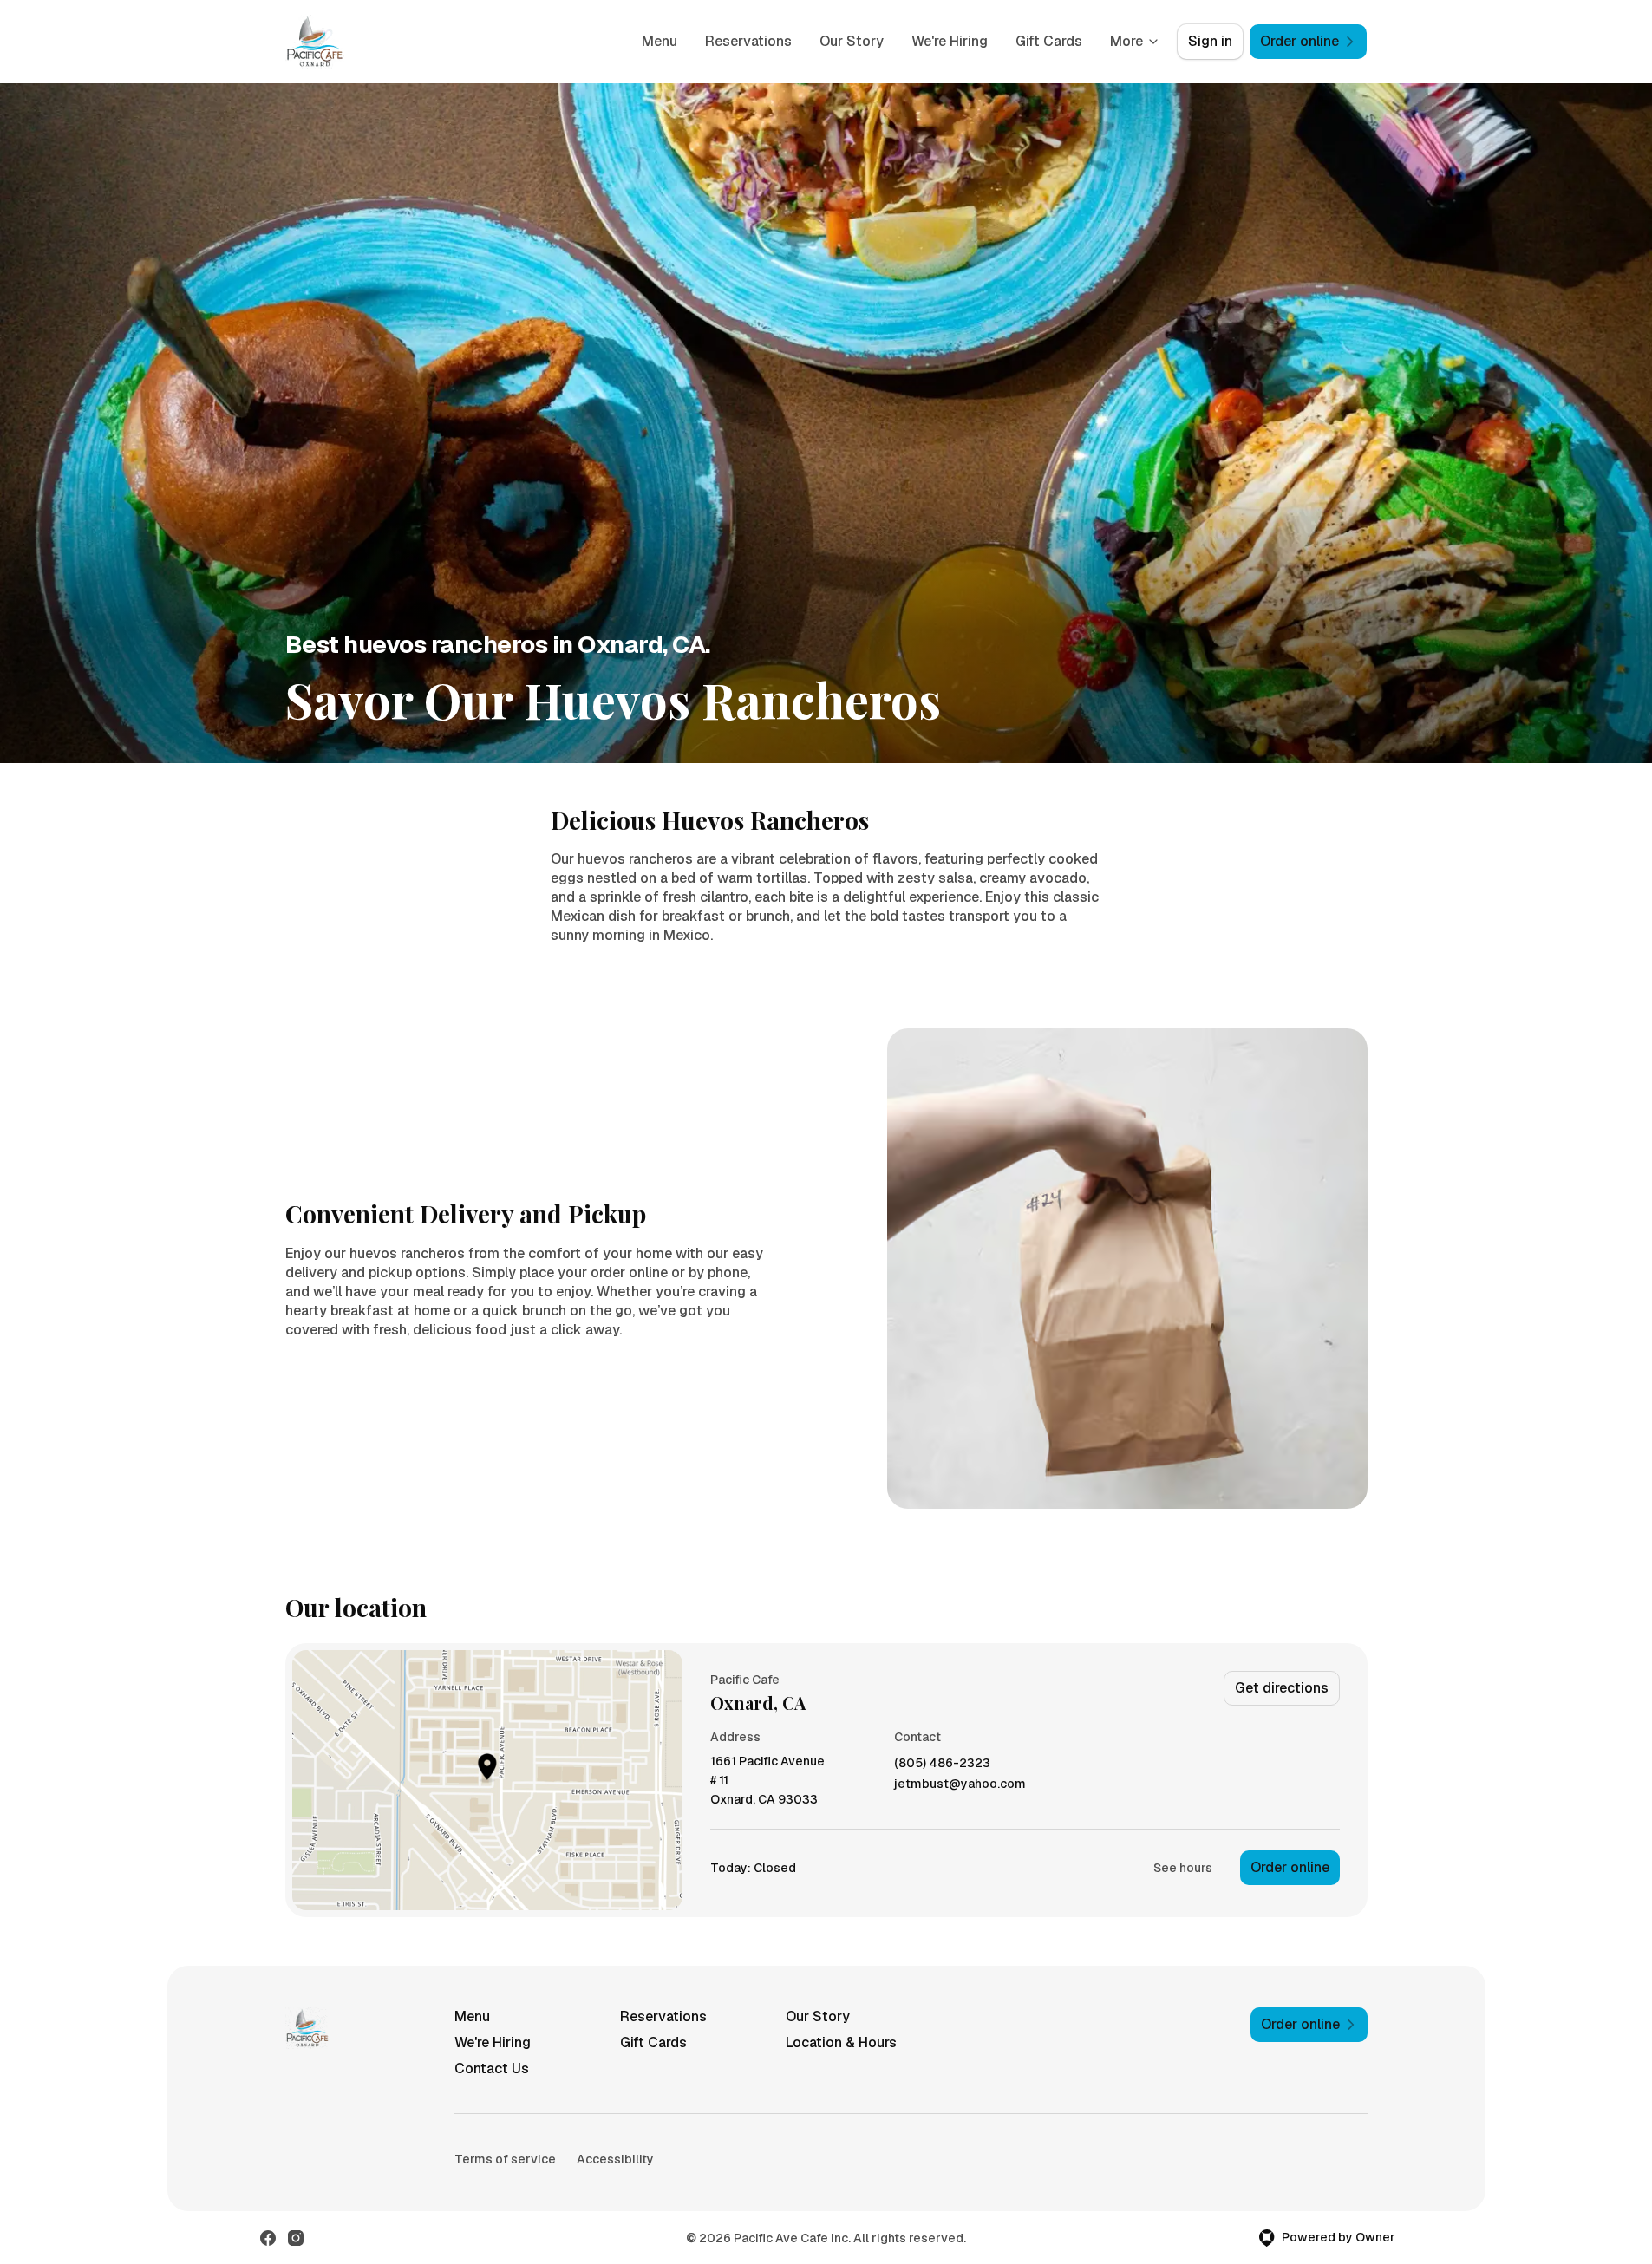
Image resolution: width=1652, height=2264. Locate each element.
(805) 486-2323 (942, 1763)
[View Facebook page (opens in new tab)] (268, 2238)
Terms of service (505, 2159)
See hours (1183, 1868)
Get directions (1282, 1688)
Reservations (748, 41)
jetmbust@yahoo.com (960, 1784)
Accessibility (615, 2159)
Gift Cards (1049, 41)
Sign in (1210, 41)
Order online (1290, 1867)
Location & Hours (841, 2042)
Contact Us (492, 2068)
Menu (659, 41)
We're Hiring (950, 41)
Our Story (852, 41)
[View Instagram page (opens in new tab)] (296, 2238)
